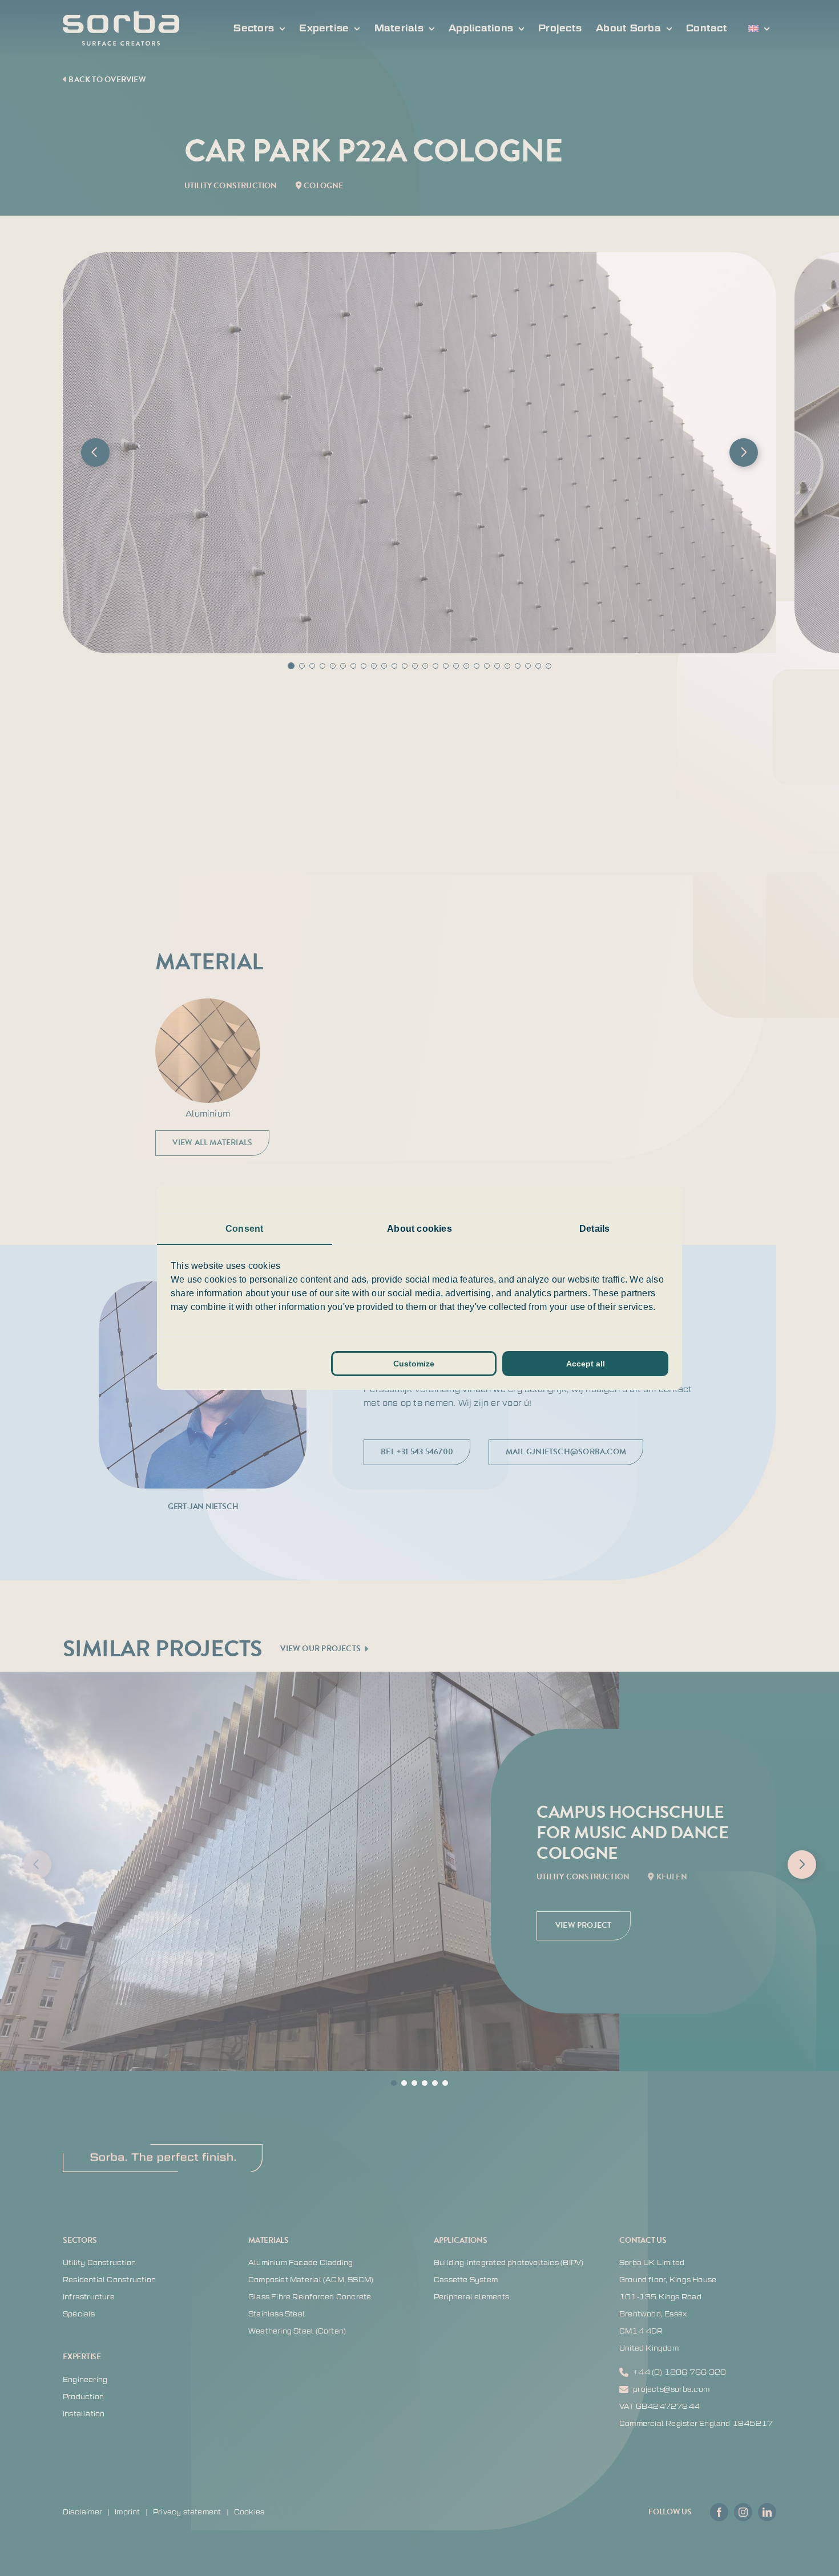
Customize (414, 1364)
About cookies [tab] (419, 1229)
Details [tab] (594, 1229)
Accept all (586, 1364)
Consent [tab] (244, 1229)
